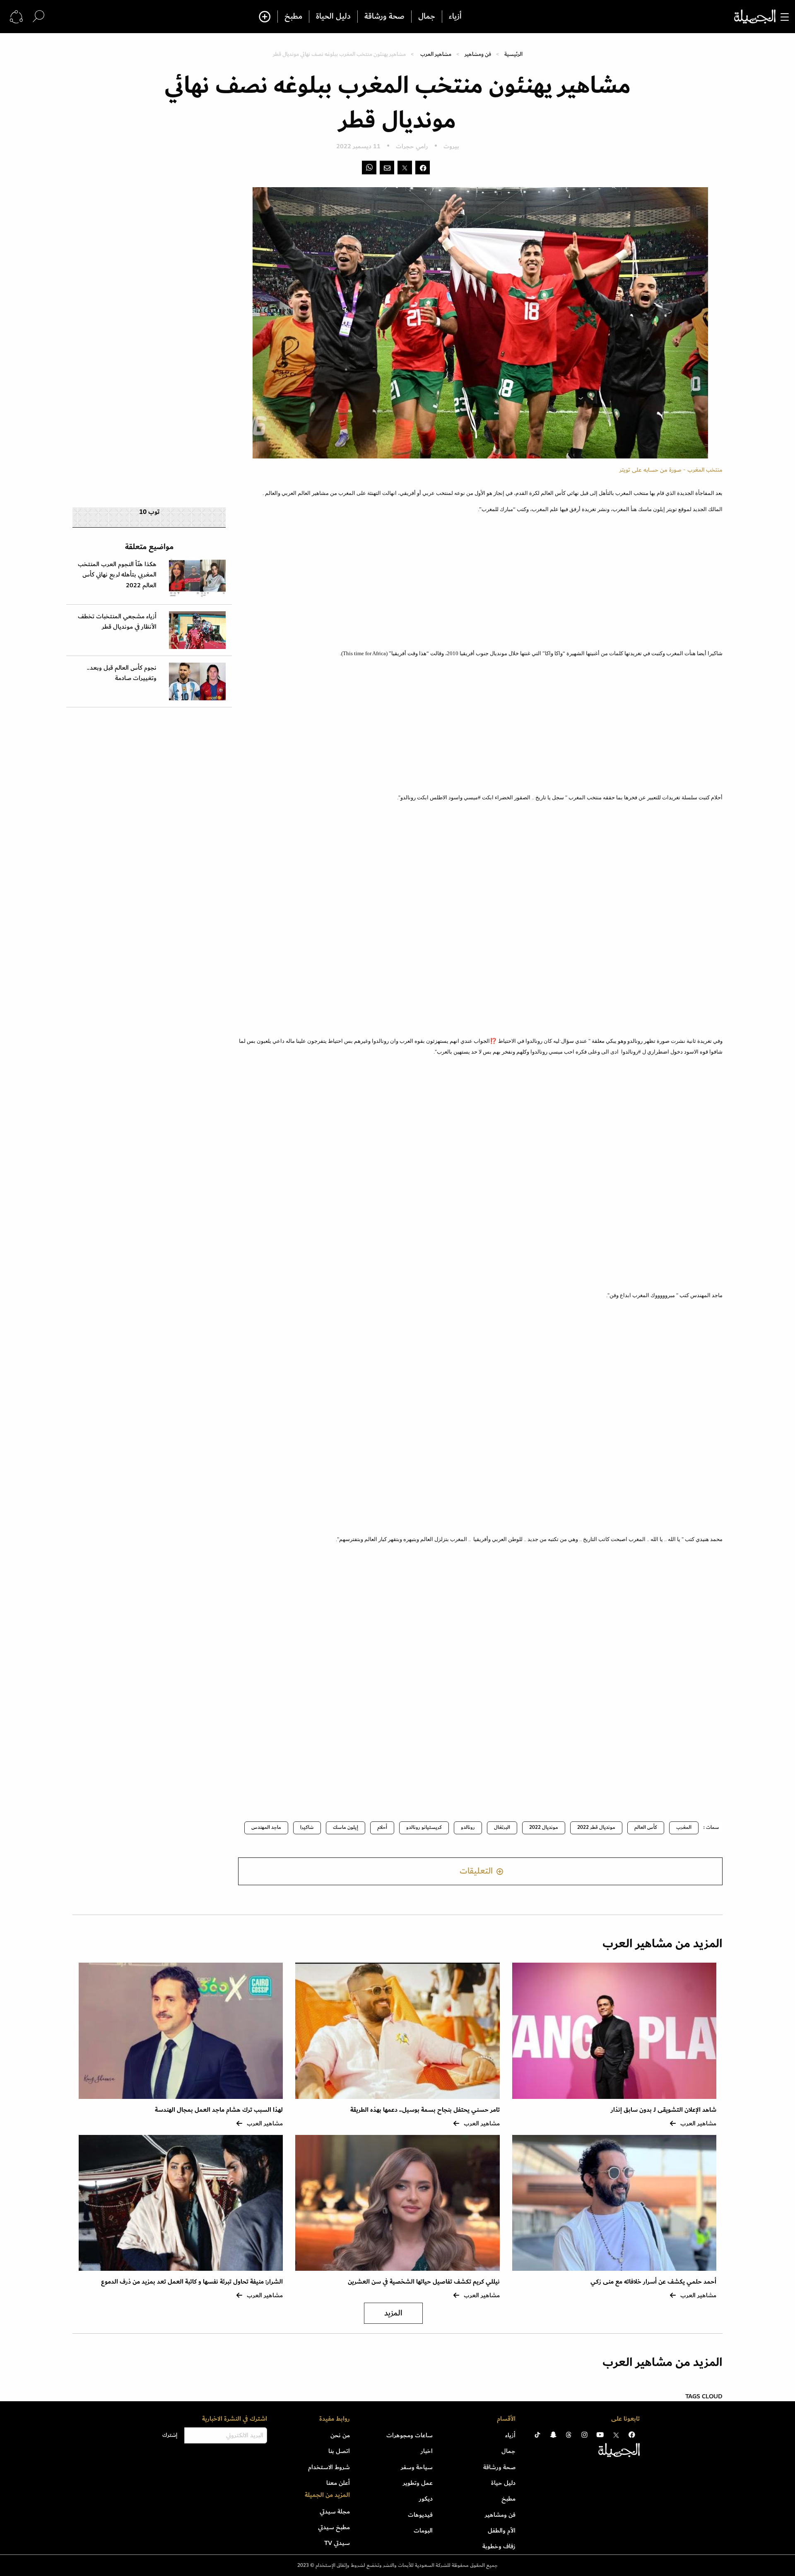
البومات (423, 2530)
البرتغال (502, 1827)
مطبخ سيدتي (334, 2527)
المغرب (684, 1827)
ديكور (426, 2499)
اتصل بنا (339, 2451)
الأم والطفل (502, 2530)
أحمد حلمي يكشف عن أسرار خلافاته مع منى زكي (653, 2282)
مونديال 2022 (544, 1827)
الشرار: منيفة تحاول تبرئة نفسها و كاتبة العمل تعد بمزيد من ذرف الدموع (192, 2282)
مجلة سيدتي (335, 2511)
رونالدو (468, 1827)
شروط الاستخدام (329, 2467)
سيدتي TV (337, 2543)
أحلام (382, 1827)
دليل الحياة (333, 17)
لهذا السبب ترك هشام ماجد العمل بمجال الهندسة (219, 2110)
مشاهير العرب (436, 54)
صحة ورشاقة (384, 17)
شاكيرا (307, 1827)
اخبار (427, 2451)
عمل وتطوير (418, 2483)
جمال (427, 17)
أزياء (455, 17)
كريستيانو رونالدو (424, 1827)
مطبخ (293, 17)
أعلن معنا (338, 2483)
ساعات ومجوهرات (410, 2435)
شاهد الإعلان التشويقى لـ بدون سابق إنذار (664, 2110)
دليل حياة (503, 2483)
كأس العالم (646, 1827)
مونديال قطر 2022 (596, 1827)
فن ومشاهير (478, 54)
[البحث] (39, 16)
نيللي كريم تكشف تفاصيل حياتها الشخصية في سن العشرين (424, 2282)
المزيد (393, 2313)
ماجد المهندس (266, 1827)
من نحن (340, 2435)
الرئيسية (513, 54)
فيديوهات (420, 2515)
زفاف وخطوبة (499, 2546)
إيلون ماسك (346, 1827)
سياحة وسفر (417, 2467)
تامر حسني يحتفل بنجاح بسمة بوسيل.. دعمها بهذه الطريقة (425, 2110)
